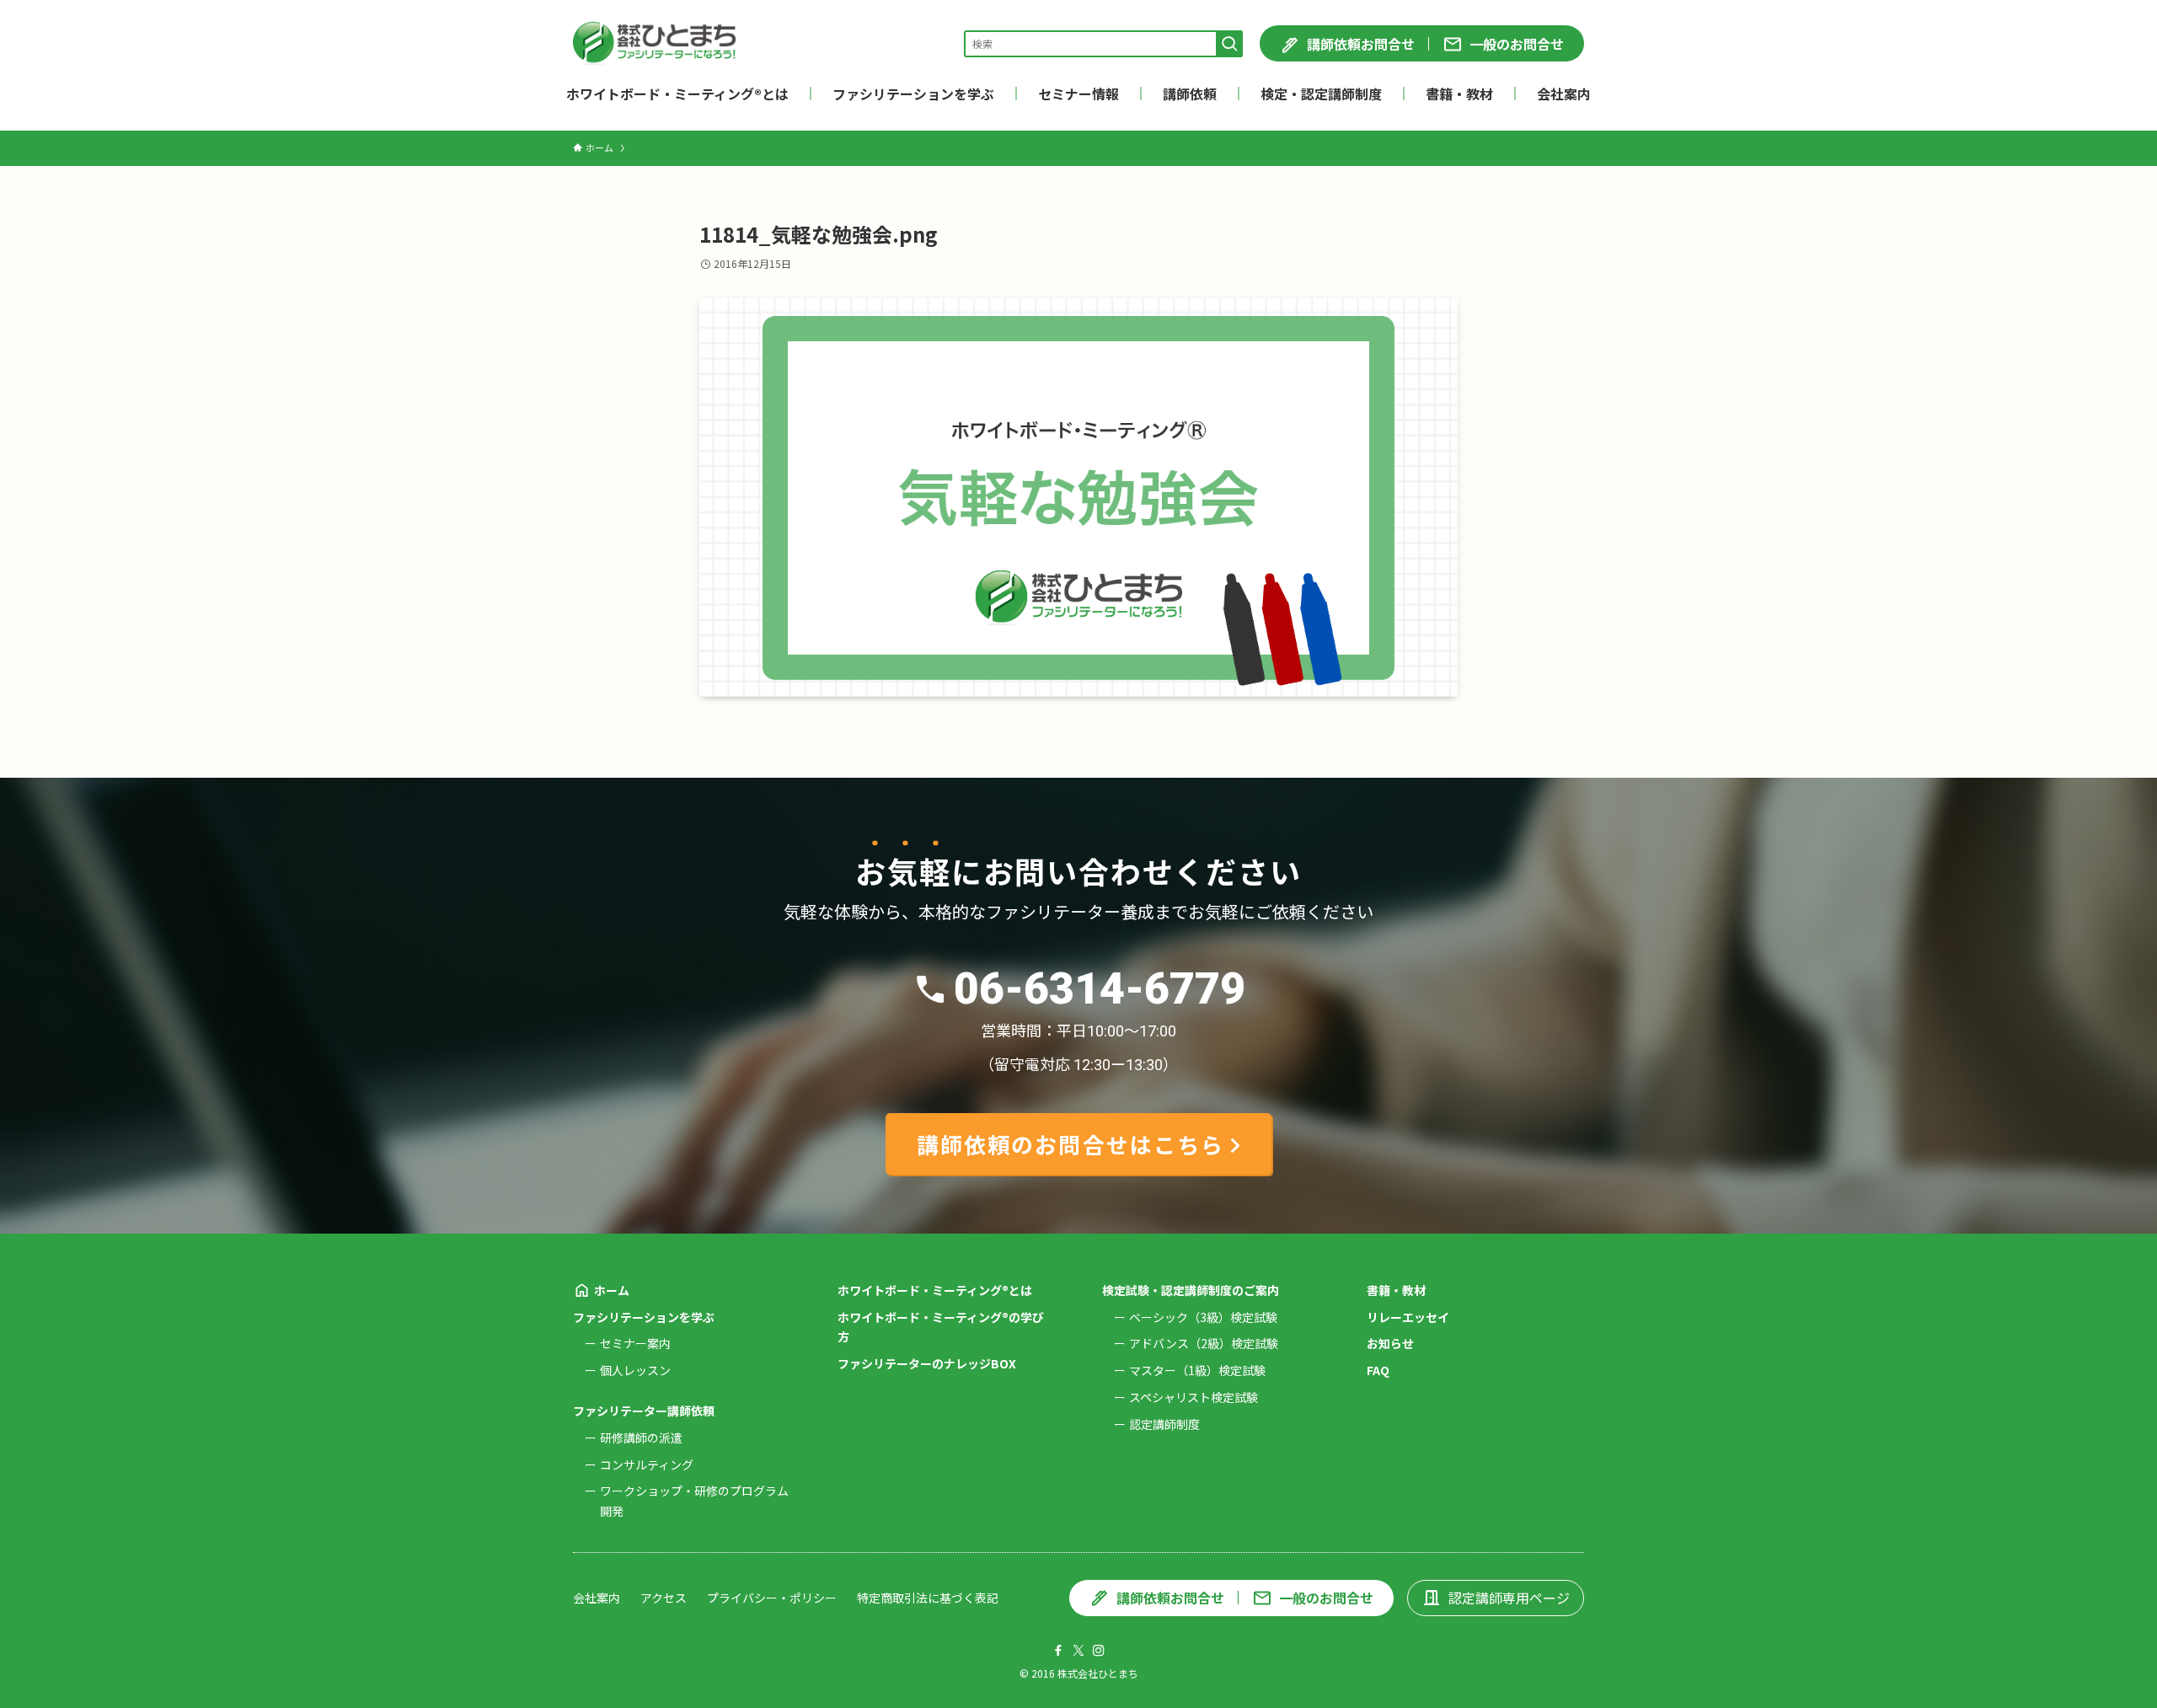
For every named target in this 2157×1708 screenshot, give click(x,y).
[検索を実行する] (1229, 44)
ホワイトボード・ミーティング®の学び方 (941, 1327)
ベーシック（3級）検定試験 (1203, 1317)
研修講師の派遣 (641, 1438)
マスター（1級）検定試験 (1197, 1370)
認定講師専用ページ (1509, 1598)
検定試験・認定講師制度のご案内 (1191, 1290)
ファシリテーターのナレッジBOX (927, 1363)
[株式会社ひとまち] (654, 43)
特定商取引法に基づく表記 (928, 1598)
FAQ (1378, 1370)
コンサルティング (647, 1464)
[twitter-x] (1078, 1651)
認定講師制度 (1164, 1424)
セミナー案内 (635, 1343)
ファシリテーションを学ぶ (644, 1317)
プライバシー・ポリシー (772, 1598)
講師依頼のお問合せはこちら (1070, 1144)
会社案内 (597, 1598)
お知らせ (1390, 1343)
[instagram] (1099, 1651)
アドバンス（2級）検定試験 (1204, 1343)
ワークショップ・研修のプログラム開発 (694, 1501)
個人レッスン (635, 1370)
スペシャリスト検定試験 (1194, 1397)
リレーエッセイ (1408, 1317)
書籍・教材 (1396, 1290)
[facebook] (1058, 1651)
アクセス (664, 1598)
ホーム (612, 1290)
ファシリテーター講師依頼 (644, 1411)
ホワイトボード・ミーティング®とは (935, 1290)
